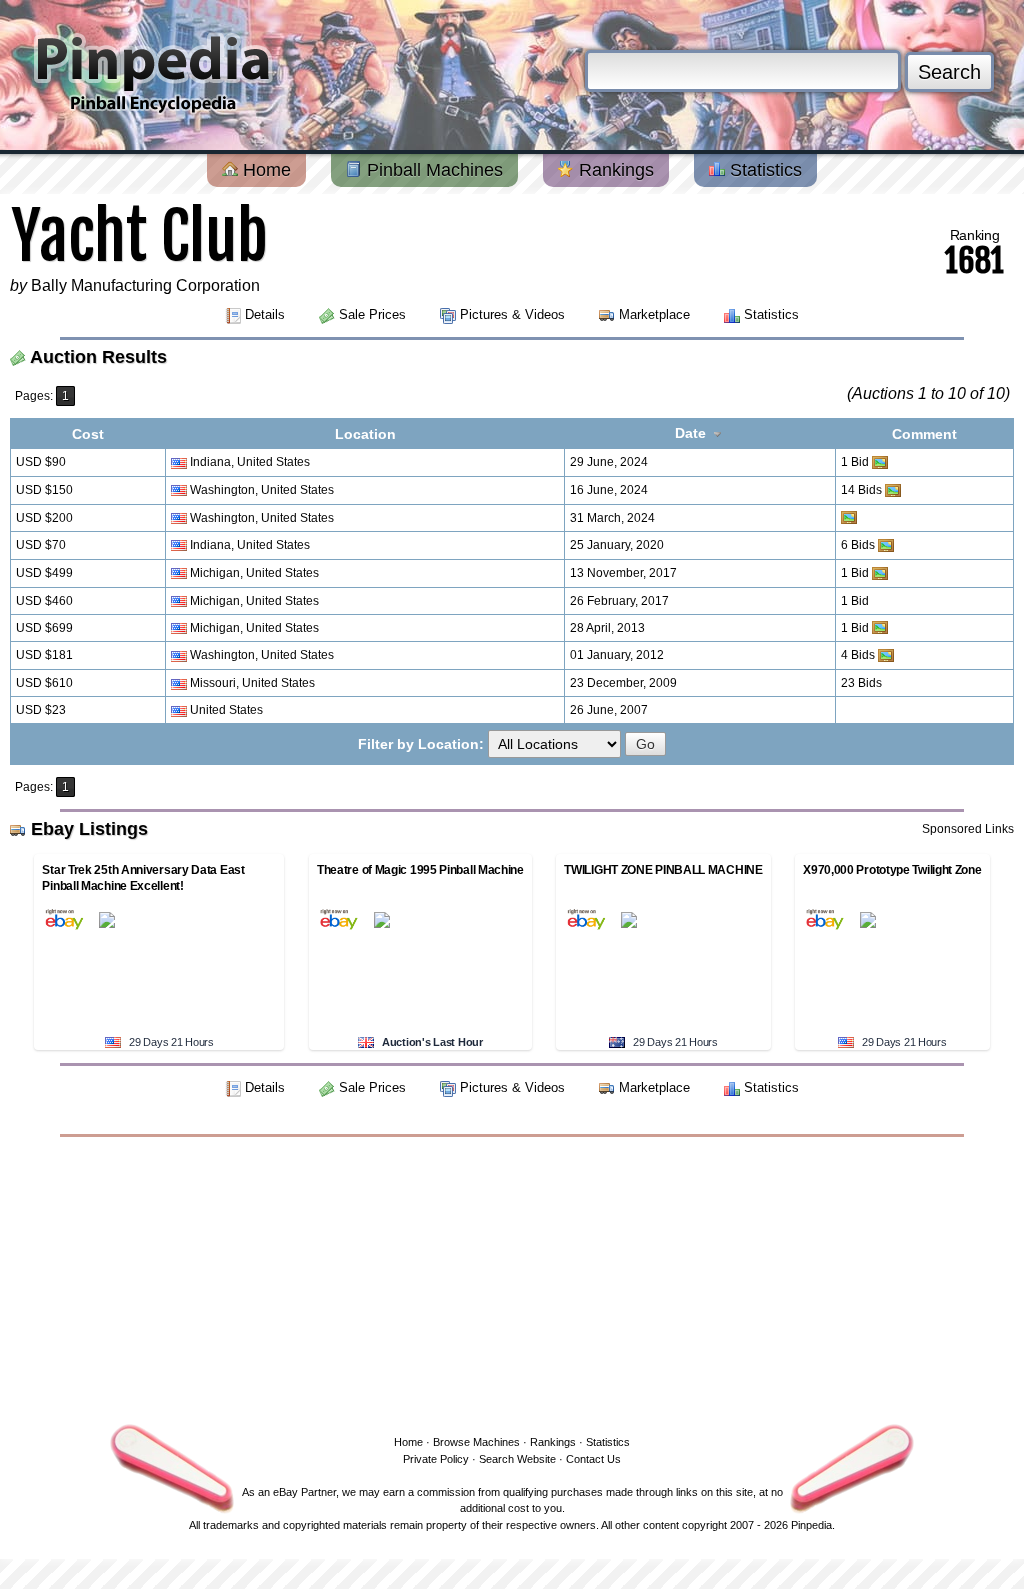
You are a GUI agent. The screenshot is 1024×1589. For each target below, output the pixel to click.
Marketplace (654, 314)
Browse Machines (476, 1442)
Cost (88, 434)
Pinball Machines (432, 170)
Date (692, 433)
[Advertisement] (512, 1282)
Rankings (614, 170)
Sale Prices (372, 314)
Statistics (763, 170)
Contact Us (593, 1459)
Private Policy (436, 1459)
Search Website (517, 1459)
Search (949, 72)
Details (265, 314)
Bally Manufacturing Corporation (145, 285)
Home (264, 170)
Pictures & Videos (512, 314)
